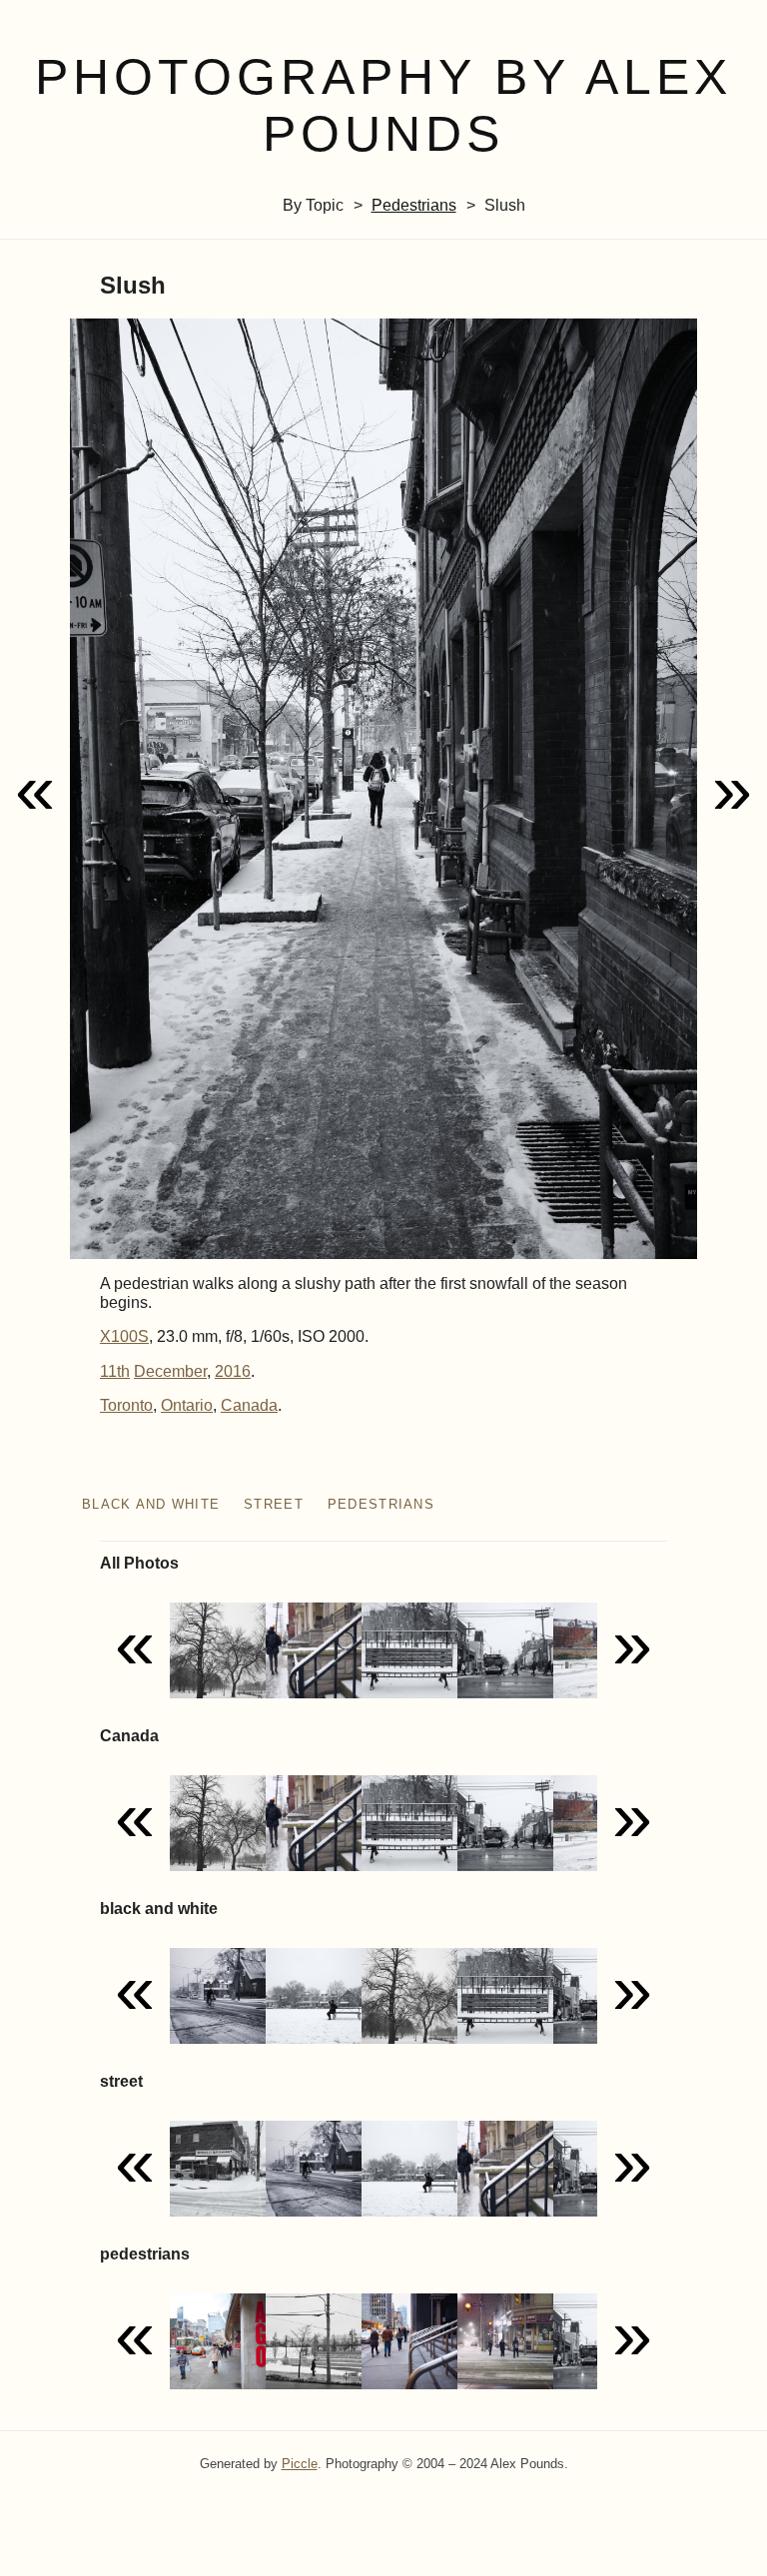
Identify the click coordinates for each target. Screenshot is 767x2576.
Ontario (187, 1405)
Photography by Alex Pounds (383, 105)
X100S (124, 1336)
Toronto (126, 1405)
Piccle (300, 2464)
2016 (233, 1371)
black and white (151, 1504)
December (170, 1371)
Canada (249, 1405)
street (274, 1504)
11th (115, 1371)
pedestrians (414, 205)
